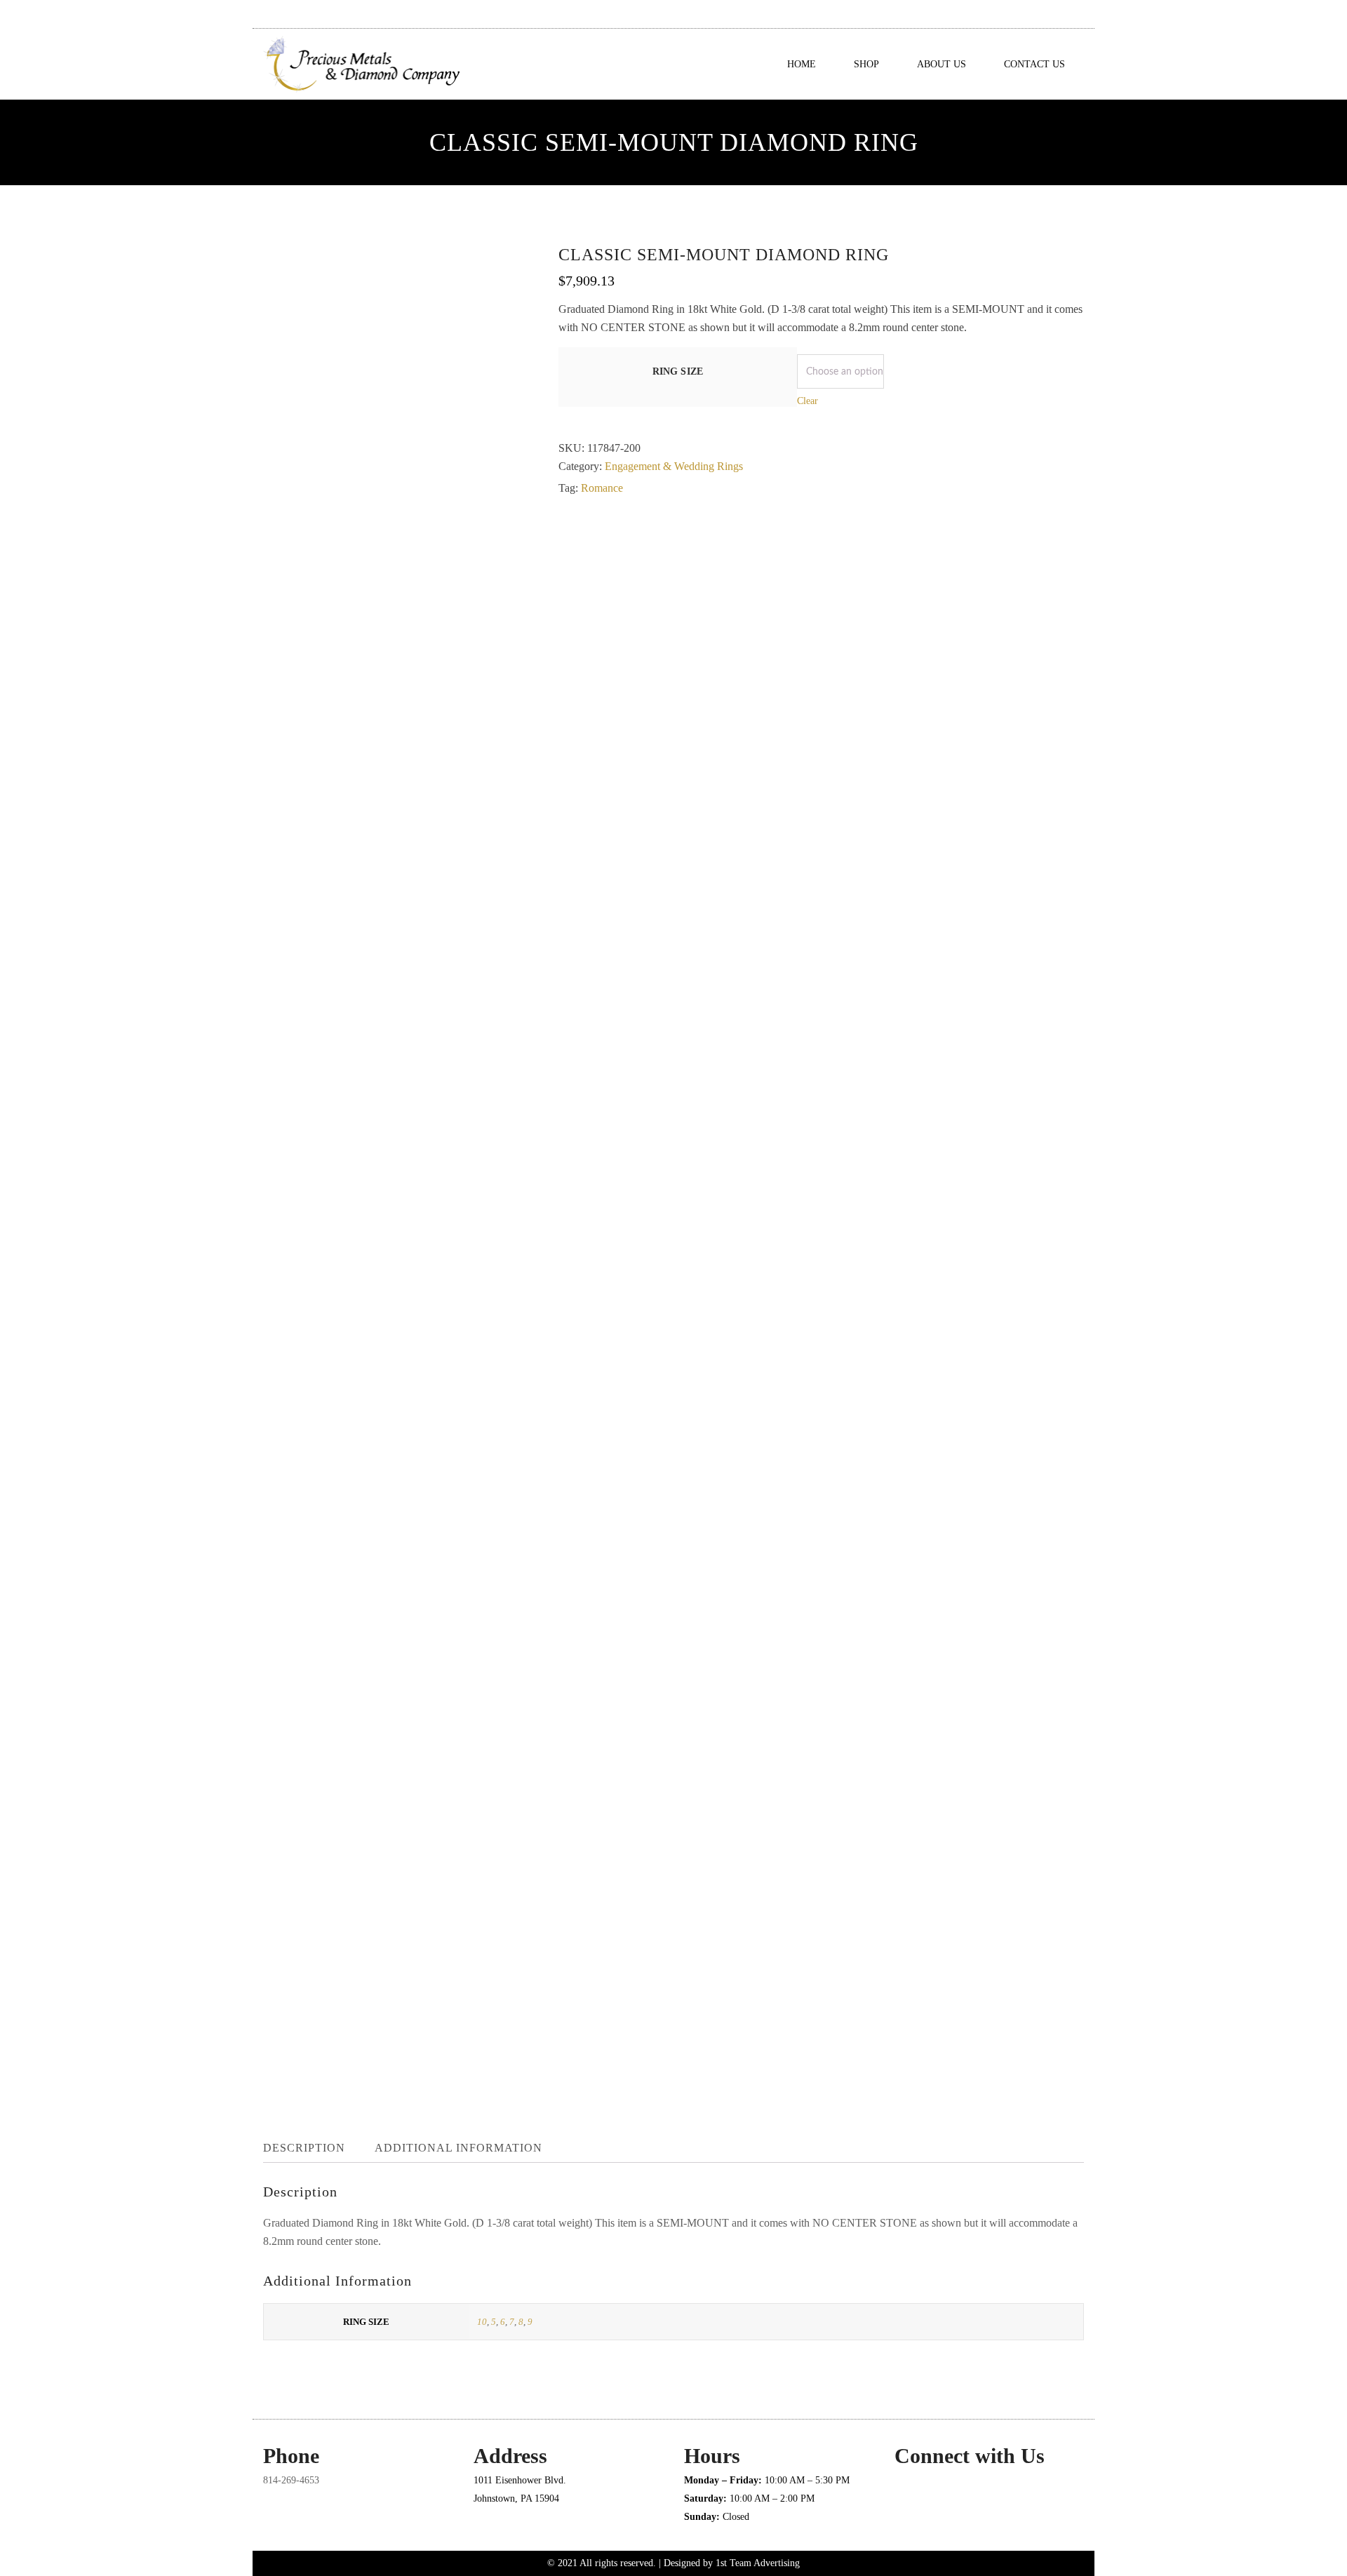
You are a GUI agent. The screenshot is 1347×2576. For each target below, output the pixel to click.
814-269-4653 (291, 2480)
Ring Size (678, 371)
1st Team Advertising (758, 2563)
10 (482, 2322)
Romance (602, 488)
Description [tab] (304, 2148)
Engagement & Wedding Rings (674, 466)
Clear (807, 401)
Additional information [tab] (458, 2148)
